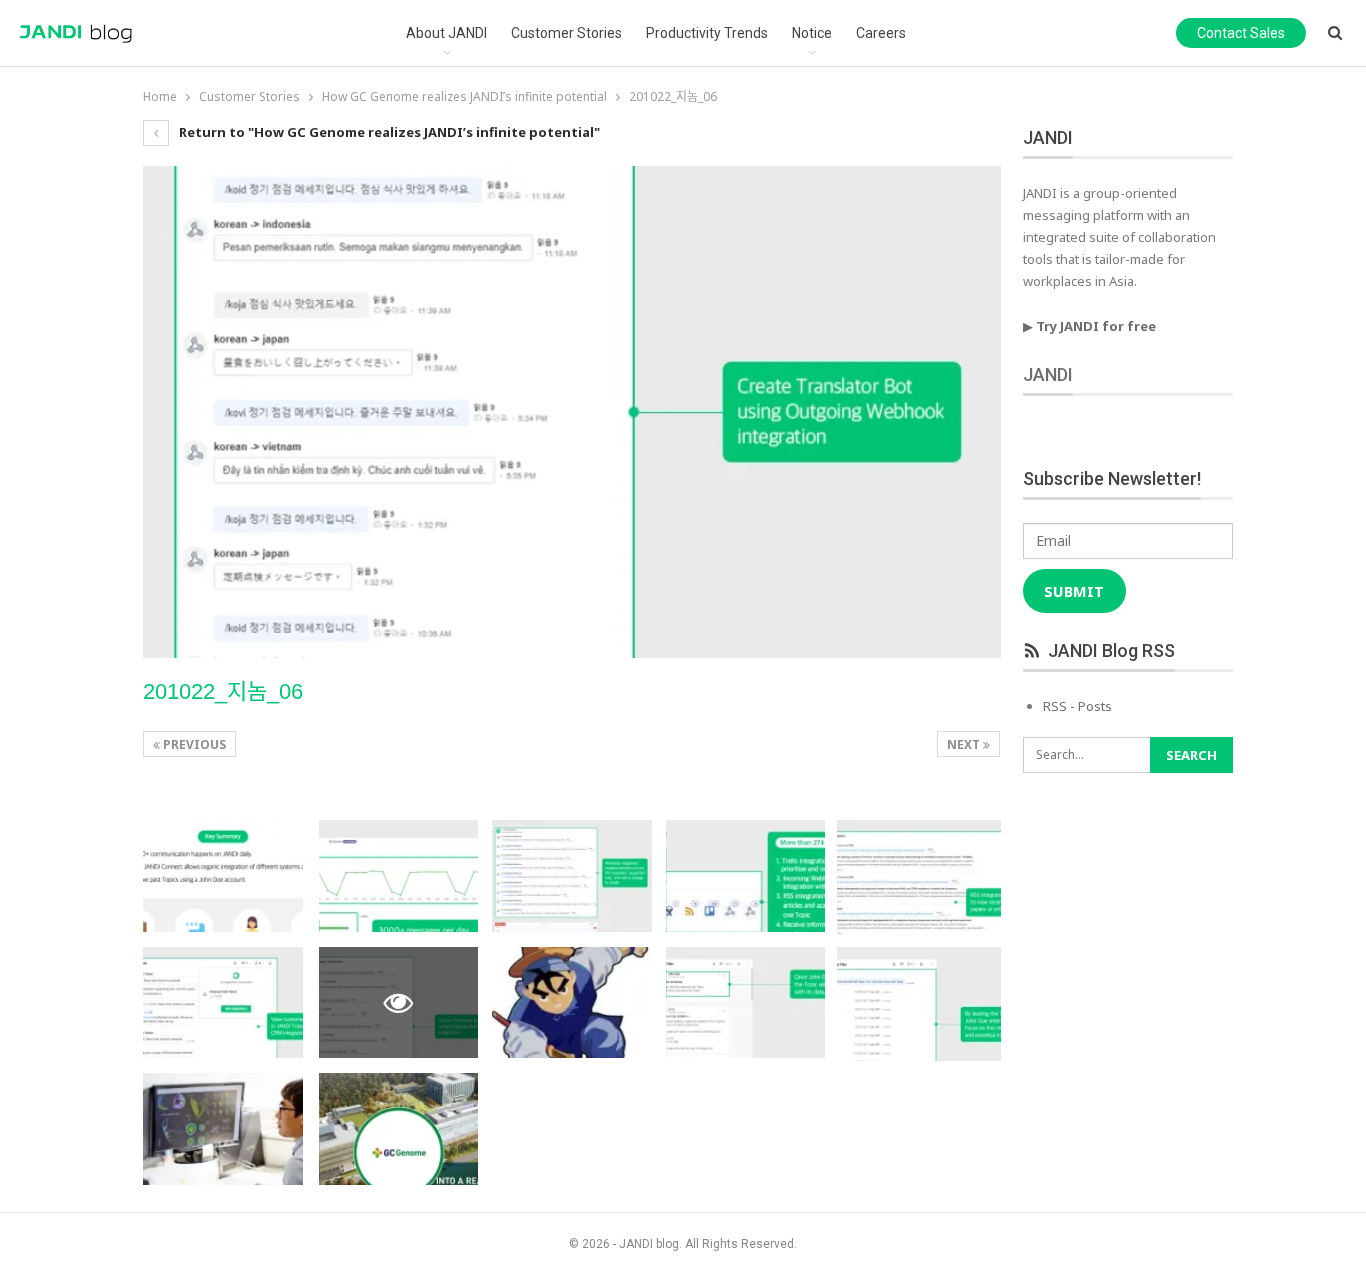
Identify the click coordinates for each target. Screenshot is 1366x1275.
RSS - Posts (1077, 706)
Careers (881, 33)
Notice (812, 33)
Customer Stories (566, 33)
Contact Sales (1241, 33)
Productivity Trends (707, 33)
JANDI (1048, 374)
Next (965, 744)
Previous (193, 744)
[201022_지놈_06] (223, 876)
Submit (1074, 591)
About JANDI (446, 33)
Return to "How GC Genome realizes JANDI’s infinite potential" (388, 132)
